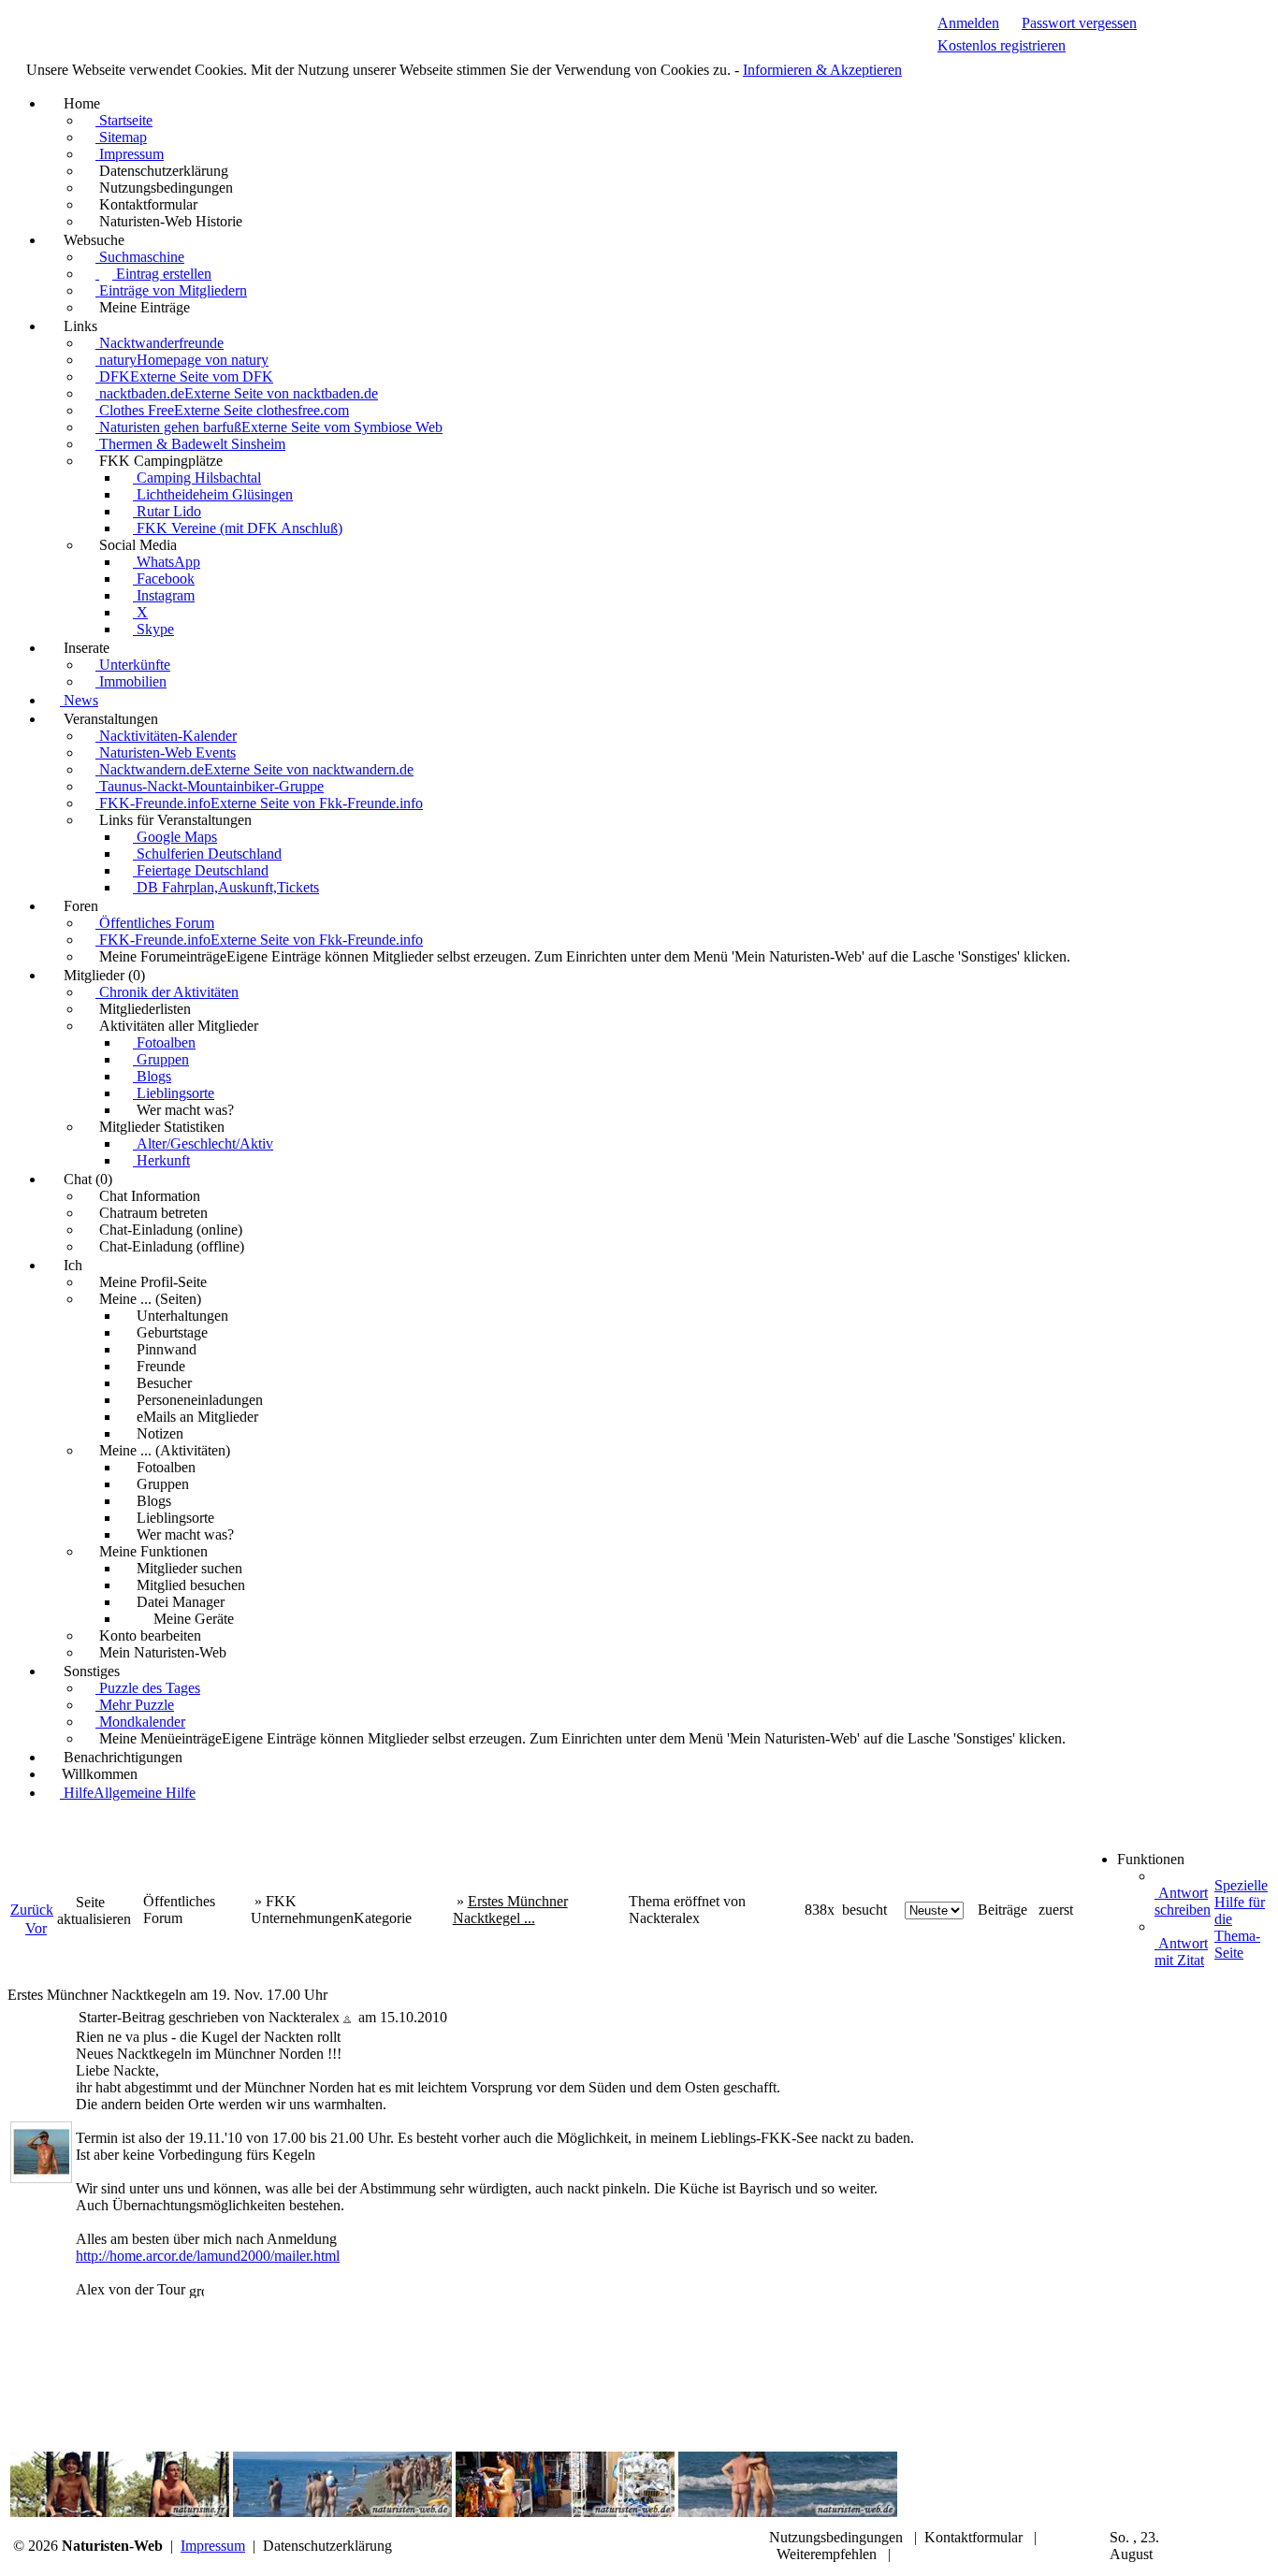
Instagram (164, 595)
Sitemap (121, 137)
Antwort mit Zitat (1181, 1952)
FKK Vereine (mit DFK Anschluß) (238, 528)
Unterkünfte (133, 665)
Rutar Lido (167, 511)
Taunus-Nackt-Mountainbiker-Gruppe (210, 786)
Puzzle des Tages (148, 1688)
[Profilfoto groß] (41, 2151)
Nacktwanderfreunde (160, 343)
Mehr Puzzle (135, 1705)
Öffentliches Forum (155, 923)
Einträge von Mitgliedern (171, 290)
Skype (153, 629)
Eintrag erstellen (162, 274)
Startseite (124, 120)
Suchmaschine (140, 257)
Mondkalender (140, 1722)
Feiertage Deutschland (201, 870)
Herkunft (161, 1160)
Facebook (164, 579)
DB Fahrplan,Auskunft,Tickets (226, 887)
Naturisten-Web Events (166, 753)
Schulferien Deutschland (207, 854)
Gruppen (161, 1059)
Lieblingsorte (174, 1093)
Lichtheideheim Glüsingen (213, 494)
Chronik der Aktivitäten (167, 992)
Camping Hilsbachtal (197, 478)
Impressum (130, 154)
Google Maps (175, 837)
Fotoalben (164, 1042)
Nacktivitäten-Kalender (166, 736)
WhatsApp (167, 562)
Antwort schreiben (1183, 1901)
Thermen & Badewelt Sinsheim (190, 444)
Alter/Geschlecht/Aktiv (203, 1143)
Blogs (152, 1076)
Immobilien (131, 681)
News (79, 700)
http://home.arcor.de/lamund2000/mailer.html (208, 2256)
